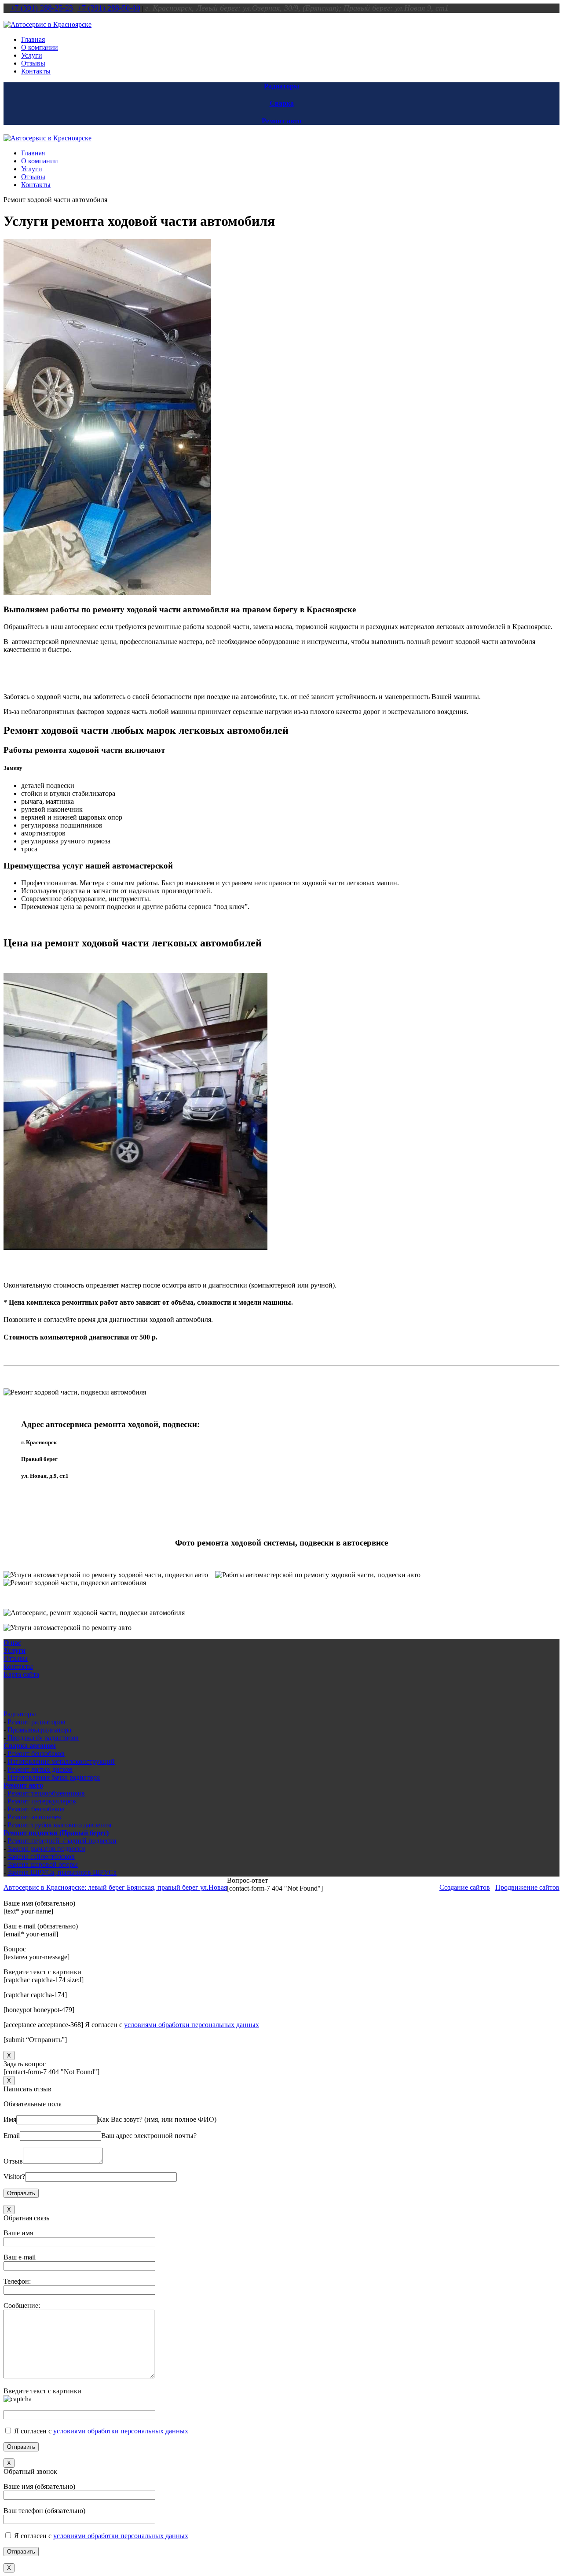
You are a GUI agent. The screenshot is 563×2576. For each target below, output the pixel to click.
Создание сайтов (465, 1887)
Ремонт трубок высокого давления (59, 1825)
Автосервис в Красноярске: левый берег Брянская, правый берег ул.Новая (115, 1887)
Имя (10, 2119)
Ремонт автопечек (35, 1817)
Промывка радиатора (39, 1730)
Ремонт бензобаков (35, 1754)
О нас (12, 1643)
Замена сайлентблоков (41, 1857)
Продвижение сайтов (527, 1887)
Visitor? (14, 2177)
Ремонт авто (281, 121)
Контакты (18, 1666)
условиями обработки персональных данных (192, 2025)
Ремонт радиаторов (36, 1722)
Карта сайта (21, 1674)
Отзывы (16, 1658)
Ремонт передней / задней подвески (62, 1841)
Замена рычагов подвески (46, 1849)
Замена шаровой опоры (43, 1864)
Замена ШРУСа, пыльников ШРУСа (62, 1872)
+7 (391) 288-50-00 (109, 8)
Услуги (15, 1650)
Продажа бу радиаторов (42, 1738)
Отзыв (13, 2161)
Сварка (282, 103)
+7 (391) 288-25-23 (42, 8)
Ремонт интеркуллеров (42, 1801)
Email (12, 2136)
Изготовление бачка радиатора (54, 1777)
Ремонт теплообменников (45, 1793)
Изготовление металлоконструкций (61, 1761)
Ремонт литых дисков (40, 1769)
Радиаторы (282, 86)
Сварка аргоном (30, 1746)
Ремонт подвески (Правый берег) (56, 1833)
